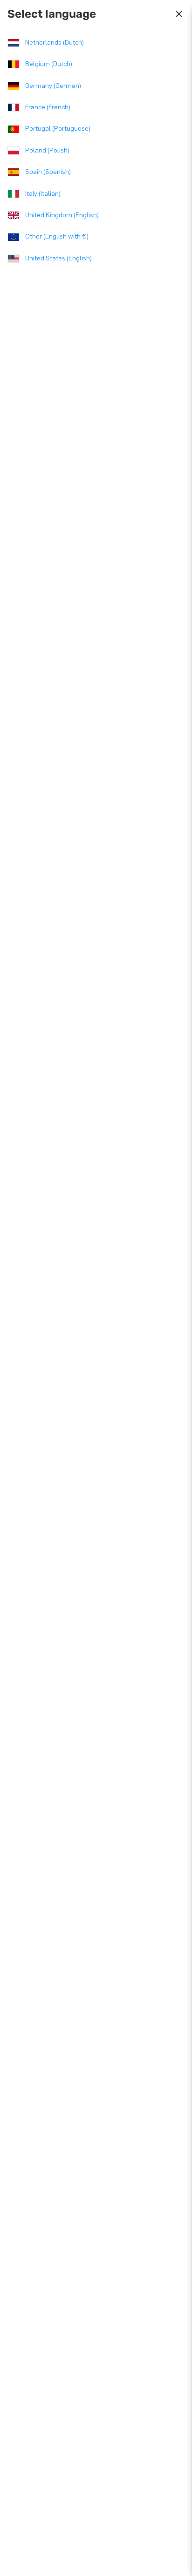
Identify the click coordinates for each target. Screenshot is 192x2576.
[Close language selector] (179, 14)
